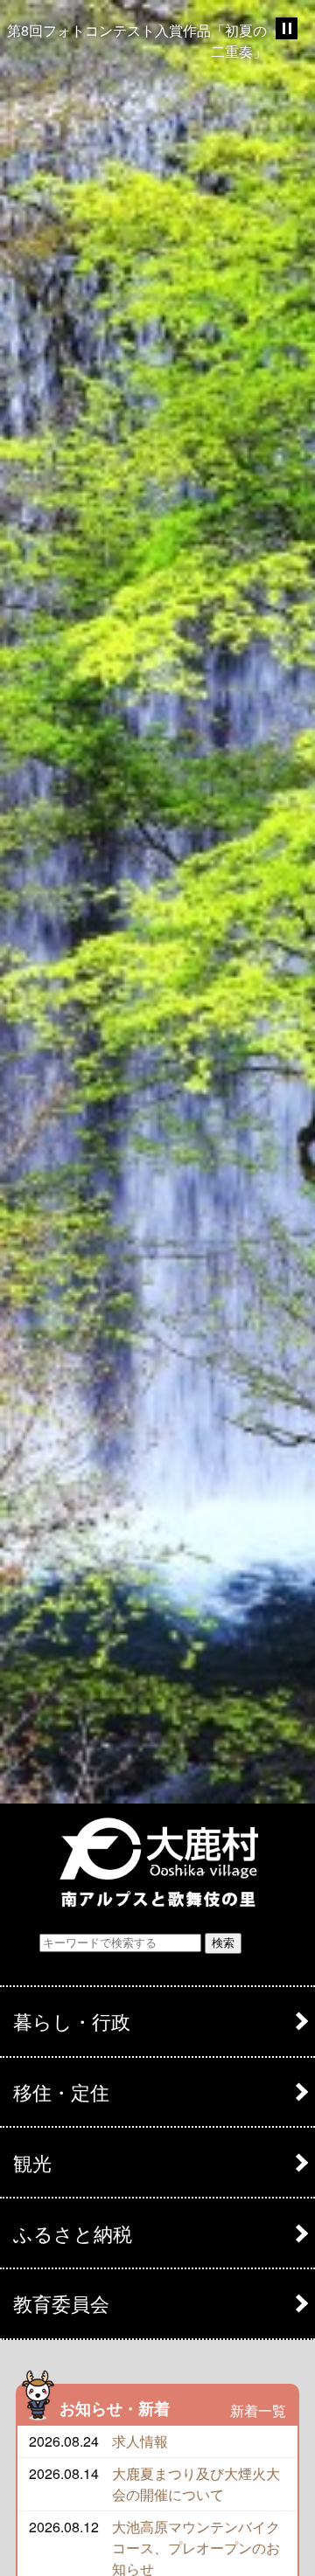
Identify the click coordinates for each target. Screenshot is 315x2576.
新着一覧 (258, 2410)
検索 (223, 1943)
